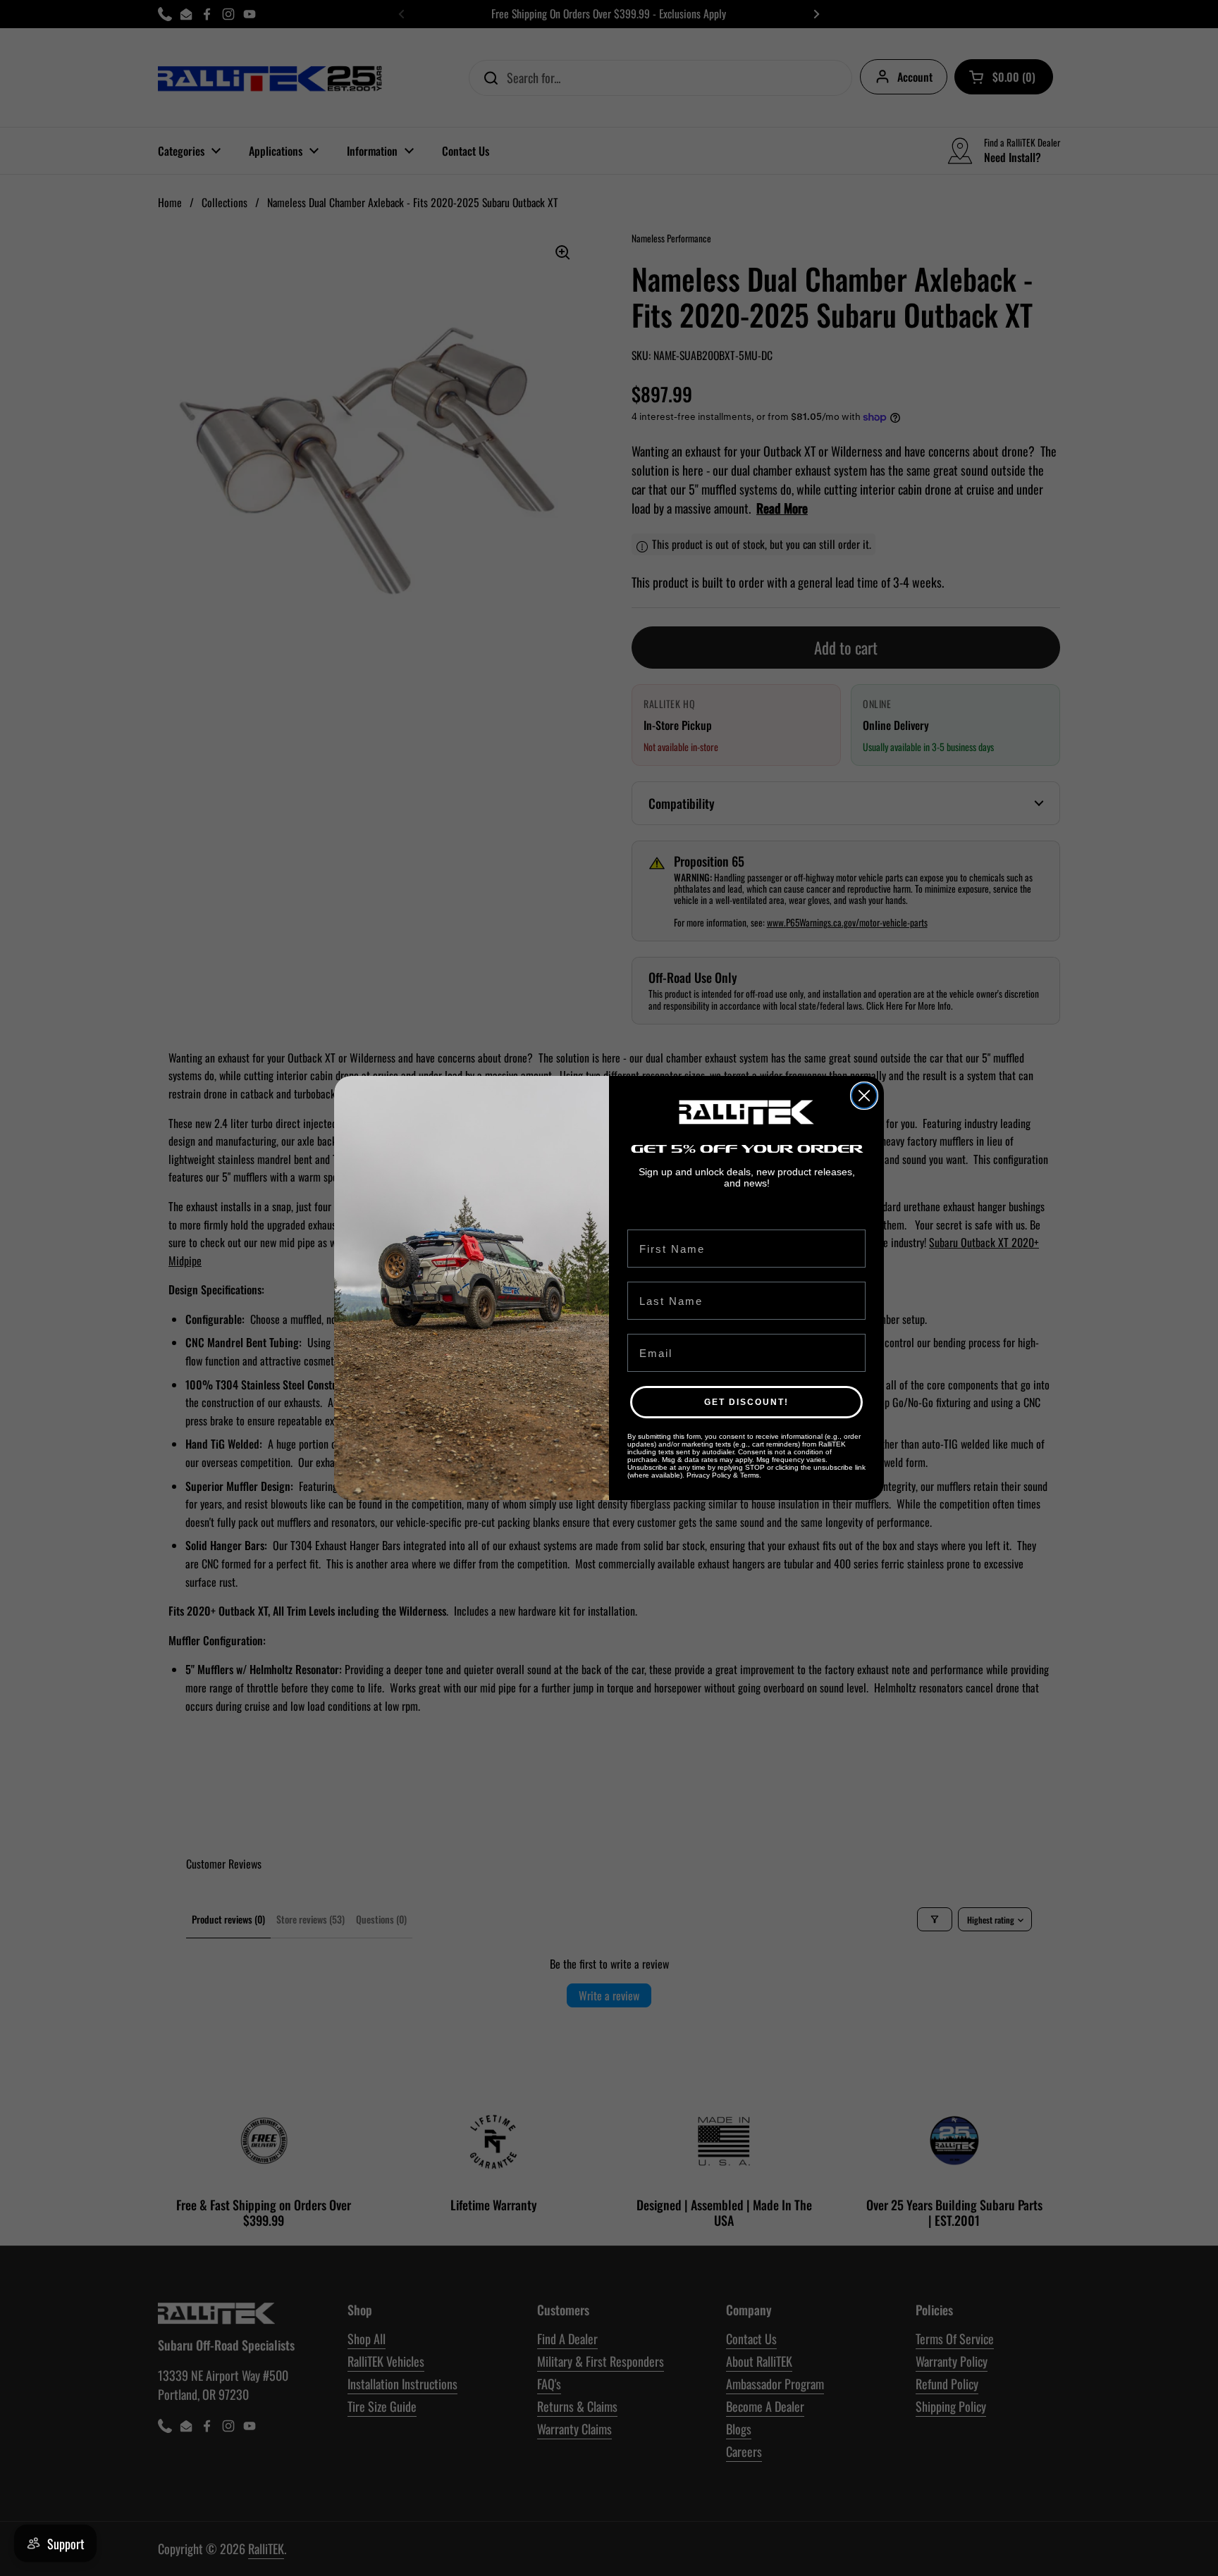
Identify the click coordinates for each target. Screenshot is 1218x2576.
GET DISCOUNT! (746, 1402)
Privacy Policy (709, 1475)
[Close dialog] (864, 1096)
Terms (750, 1475)
